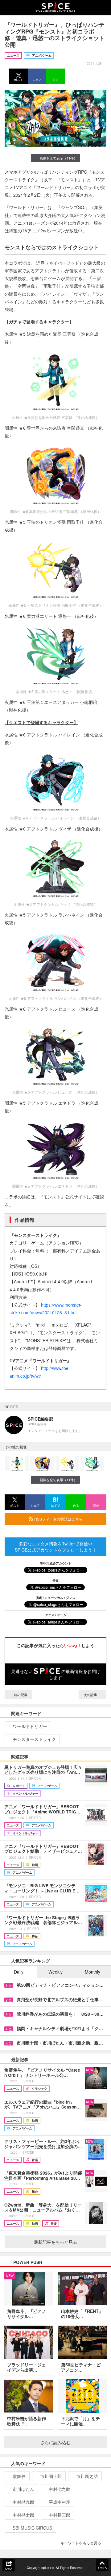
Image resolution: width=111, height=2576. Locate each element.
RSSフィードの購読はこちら (58, 1519)
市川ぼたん (23, 2489)
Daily (19, 1972)
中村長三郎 (60, 2515)
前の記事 (20, 1694)
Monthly (92, 1972)
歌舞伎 (19, 2476)
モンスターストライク (34, 1739)
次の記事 (91, 1694)
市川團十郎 (51, 2476)
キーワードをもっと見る (81, 2543)
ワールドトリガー (30, 1726)
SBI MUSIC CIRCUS (32, 2528)
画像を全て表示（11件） (58, 158)
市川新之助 (87, 2476)
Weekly (55, 1972)
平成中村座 (60, 2502)
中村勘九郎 (23, 2502)
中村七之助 (60, 2489)
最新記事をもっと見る (55, 2242)
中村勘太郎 (23, 2515)
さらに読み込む (55, 2442)
